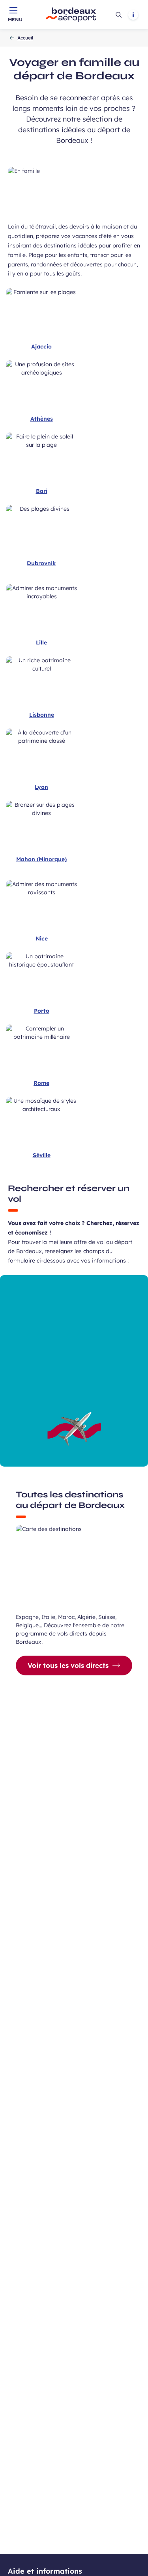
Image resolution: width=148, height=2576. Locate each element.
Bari (42, 491)
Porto (42, 1011)
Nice (42, 939)
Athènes (42, 419)
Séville (42, 1155)
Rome (41, 1083)
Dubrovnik (41, 563)
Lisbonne (42, 715)
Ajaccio (41, 347)
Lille (41, 643)
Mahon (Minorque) (41, 859)
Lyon (41, 787)
